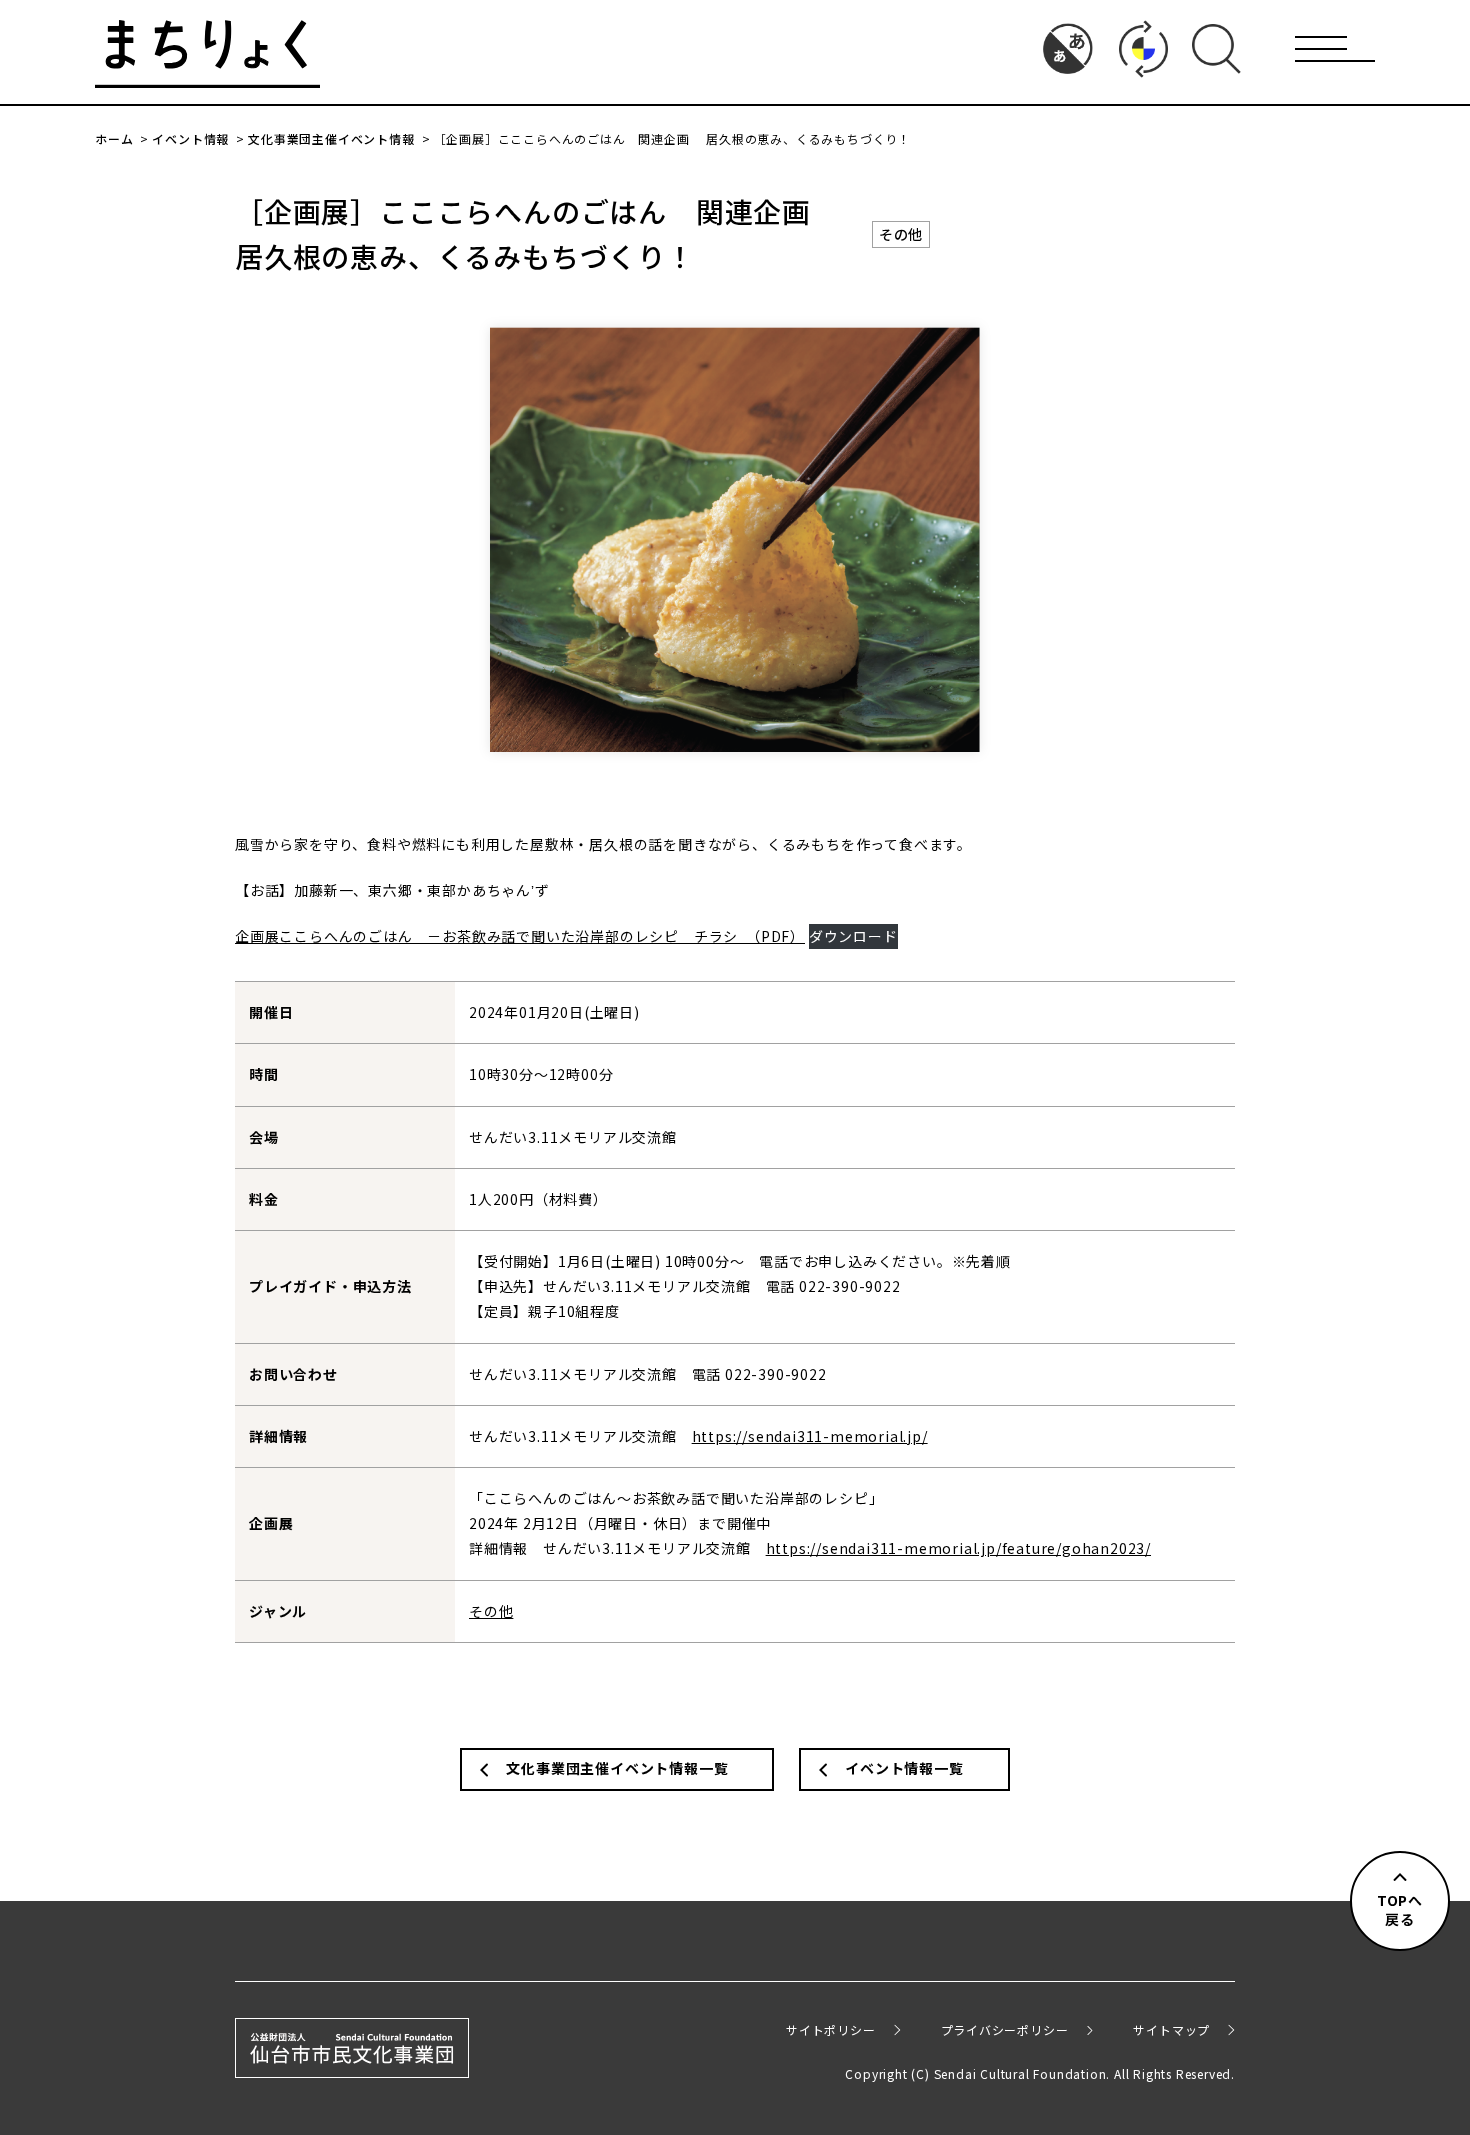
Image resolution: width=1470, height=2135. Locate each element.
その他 (901, 234)
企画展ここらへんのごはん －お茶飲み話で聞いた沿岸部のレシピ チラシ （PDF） (520, 936)
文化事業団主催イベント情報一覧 (617, 1768)
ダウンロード (853, 936)
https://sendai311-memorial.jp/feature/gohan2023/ (958, 1548)
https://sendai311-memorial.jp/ (810, 1436)
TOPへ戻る (1400, 1910)
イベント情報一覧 (904, 1768)
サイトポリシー (831, 2029)
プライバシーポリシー (1005, 2029)
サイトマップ (1171, 2029)
